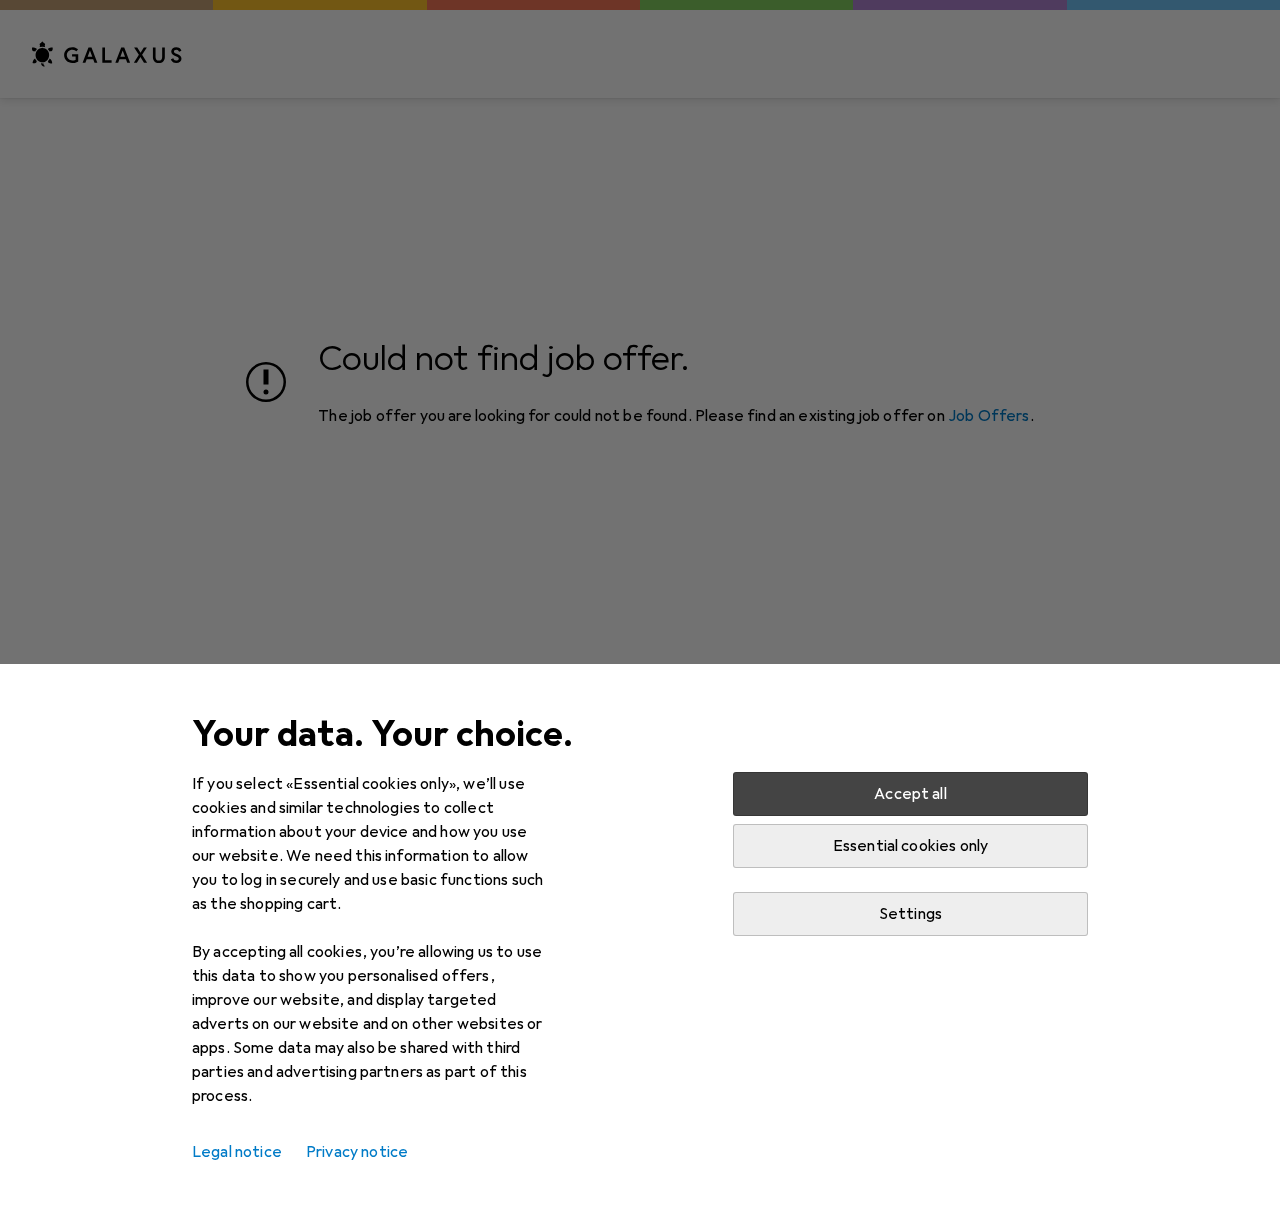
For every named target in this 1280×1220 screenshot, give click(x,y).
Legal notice (237, 1152)
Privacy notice (357, 1152)
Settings (910, 914)
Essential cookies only (911, 846)
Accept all (910, 794)
